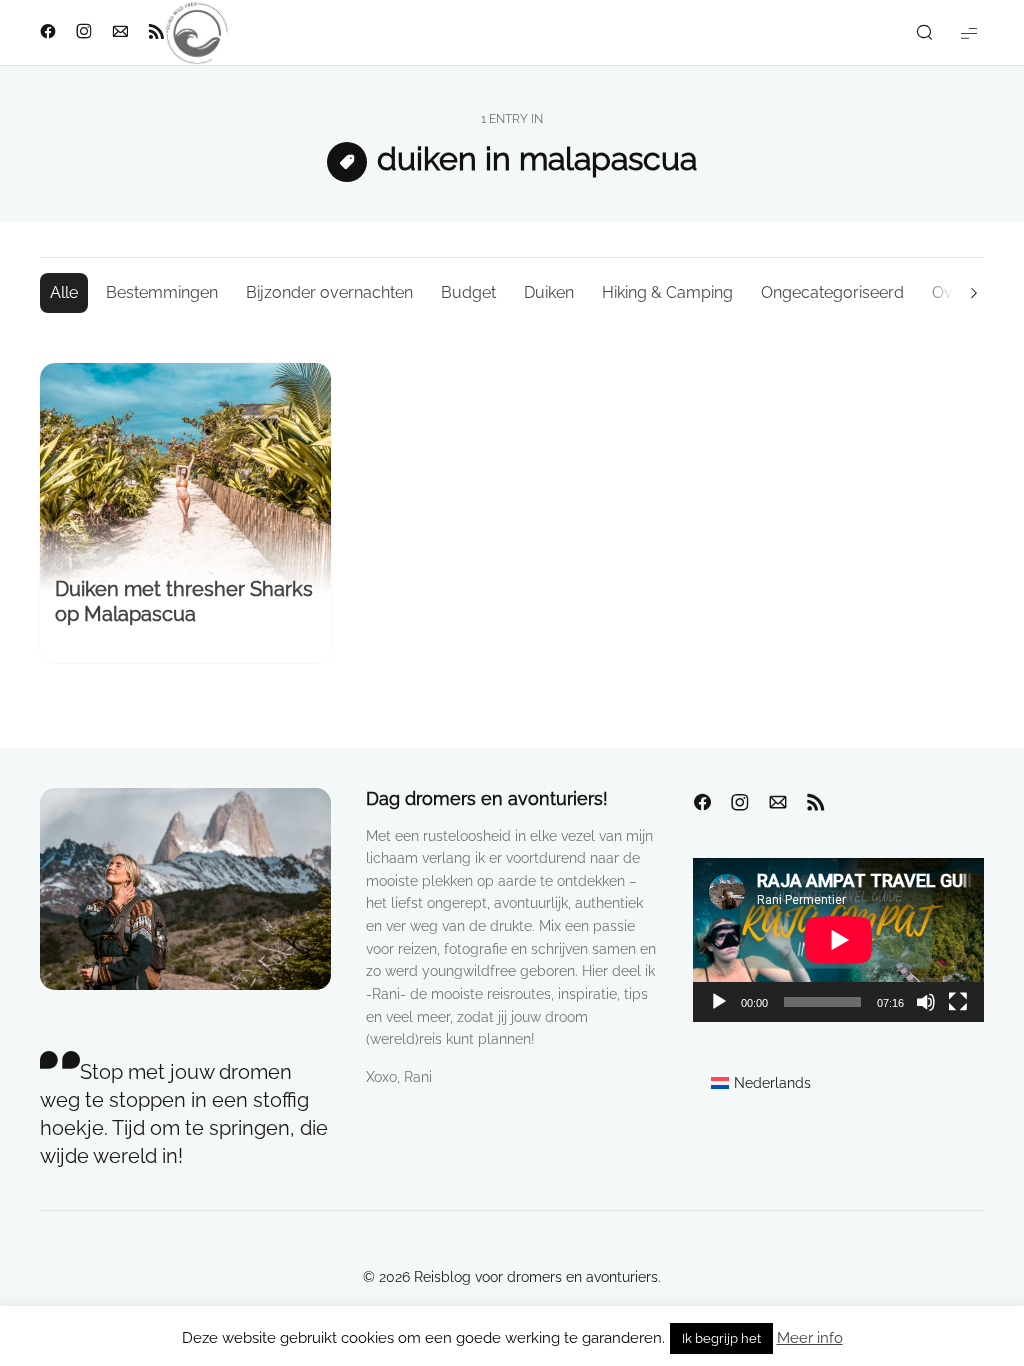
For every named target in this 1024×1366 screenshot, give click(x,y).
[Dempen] (926, 1002)
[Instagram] (740, 803)
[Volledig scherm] (958, 1002)
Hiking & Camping (667, 292)
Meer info (810, 1338)
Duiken (549, 292)
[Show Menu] (969, 32)
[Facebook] (702, 803)
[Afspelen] (719, 1002)
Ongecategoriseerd (832, 292)
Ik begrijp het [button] (721, 1338)
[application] (838, 940)
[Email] (778, 803)
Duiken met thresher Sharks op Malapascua (184, 601)
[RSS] (816, 803)
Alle (64, 292)
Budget (468, 292)
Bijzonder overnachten (329, 292)
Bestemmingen (162, 292)
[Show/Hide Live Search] (924, 33)
